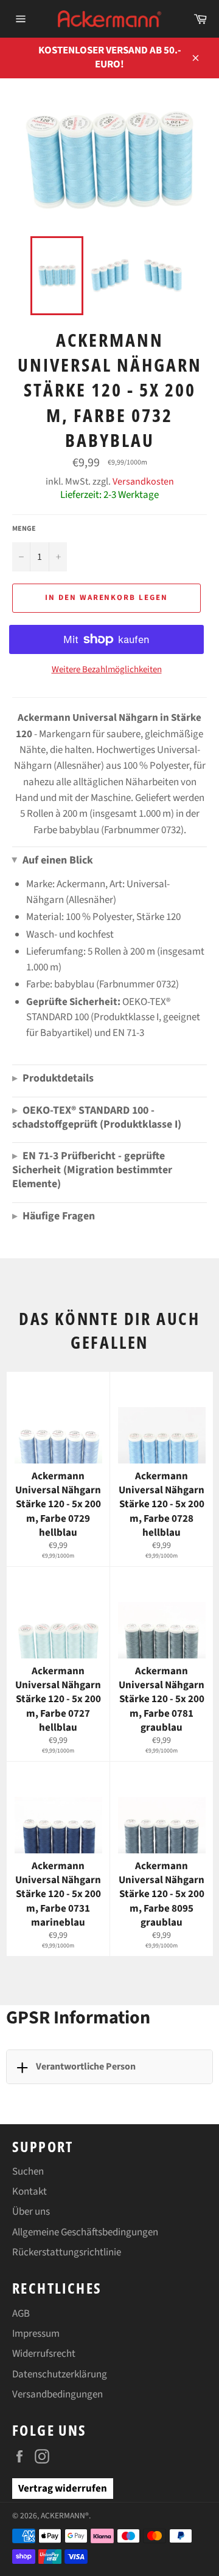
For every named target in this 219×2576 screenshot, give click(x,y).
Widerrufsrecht (44, 2354)
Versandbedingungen (57, 2394)
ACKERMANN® (65, 2516)
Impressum (36, 2334)
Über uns (31, 2212)
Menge (24, 529)
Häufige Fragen (54, 1216)
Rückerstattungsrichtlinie (67, 2252)
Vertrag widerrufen (63, 2489)
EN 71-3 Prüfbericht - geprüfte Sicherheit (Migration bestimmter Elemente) (92, 1170)
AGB (21, 2314)
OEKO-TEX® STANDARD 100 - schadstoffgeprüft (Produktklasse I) (97, 1117)
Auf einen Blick (53, 860)
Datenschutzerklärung (60, 2374)
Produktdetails (53, 1078)
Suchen (28, 2172)
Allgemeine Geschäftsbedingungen (85, 2232)
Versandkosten (143, 482)
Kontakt (30, 2192)
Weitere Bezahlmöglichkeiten (107, 670)
